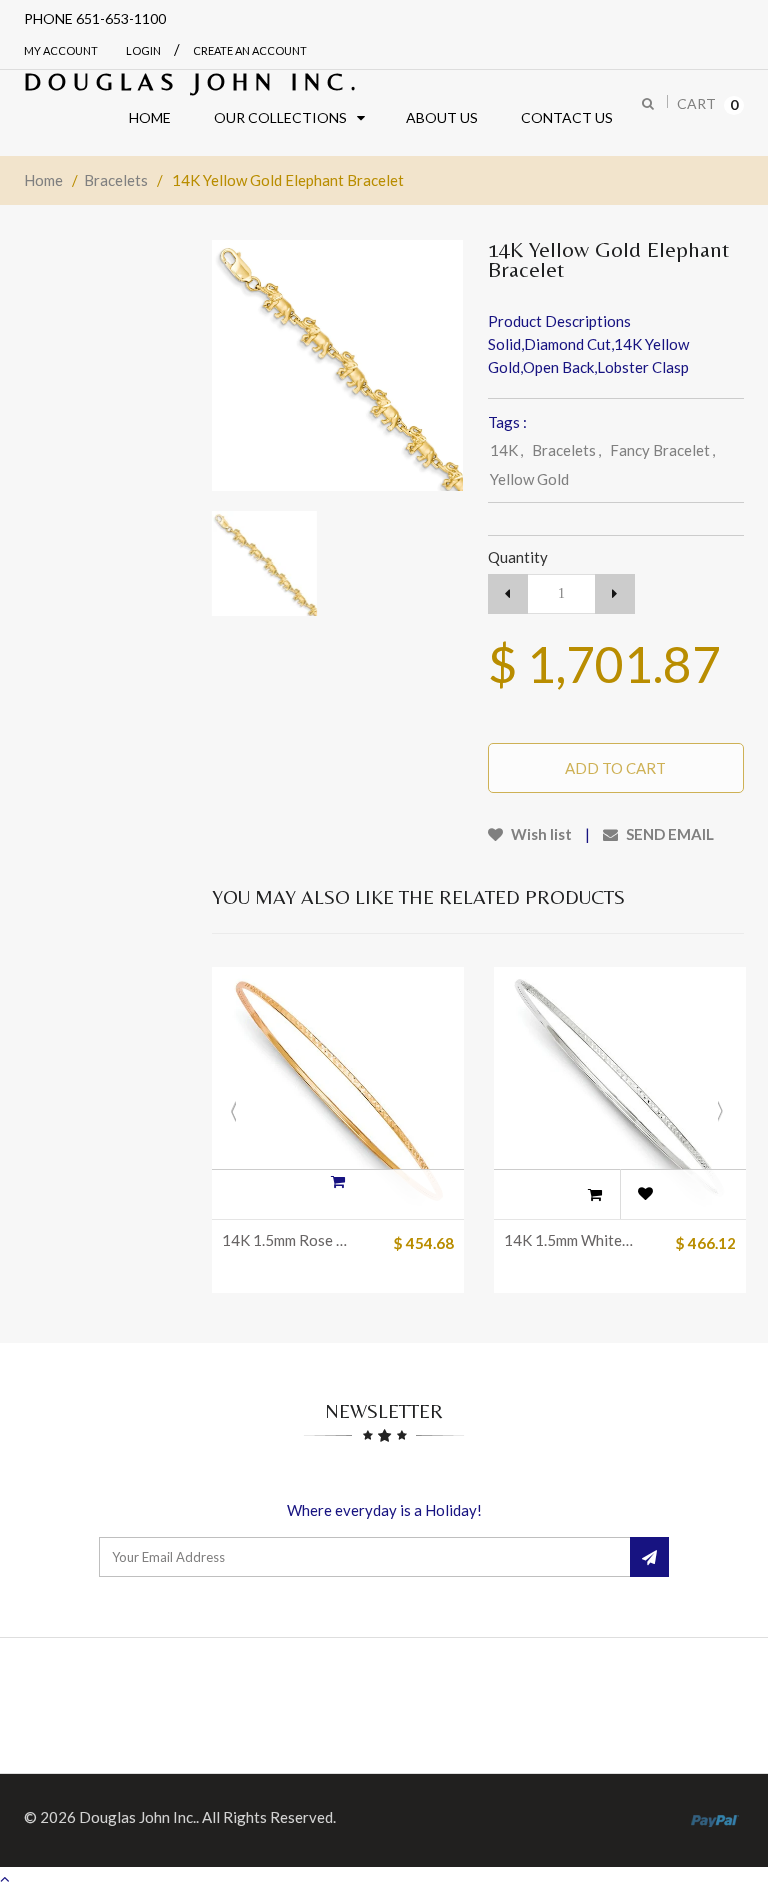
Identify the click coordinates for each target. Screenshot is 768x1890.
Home (43, 180)
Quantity (518, 557)
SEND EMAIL (668, 834)
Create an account (250, 50)
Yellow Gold (529, 479)
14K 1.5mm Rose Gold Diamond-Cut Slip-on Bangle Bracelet (287, 1240)
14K (506, 450)
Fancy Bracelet (662, 450)
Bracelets (116, 180)
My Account (61, 50)
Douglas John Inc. (193, 81)
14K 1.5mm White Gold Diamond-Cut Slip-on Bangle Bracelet (569, 1240)
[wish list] (645, 1194)
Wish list (540, 834)
